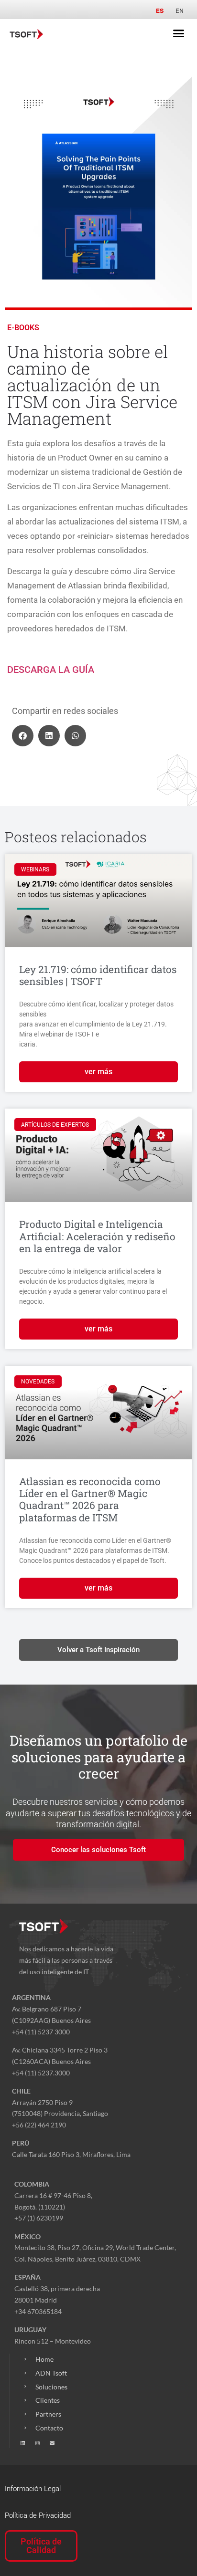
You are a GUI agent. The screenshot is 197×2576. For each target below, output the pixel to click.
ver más (98, 1072)
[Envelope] (52, 2443)
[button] (179, 33)
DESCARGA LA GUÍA (51, 670)
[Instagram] (37, 2443)
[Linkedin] (22, 2443)
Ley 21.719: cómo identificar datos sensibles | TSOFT (98, 975)
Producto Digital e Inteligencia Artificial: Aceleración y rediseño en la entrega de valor (97, 1236)
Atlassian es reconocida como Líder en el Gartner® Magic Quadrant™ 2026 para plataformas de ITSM (90, 1499)
